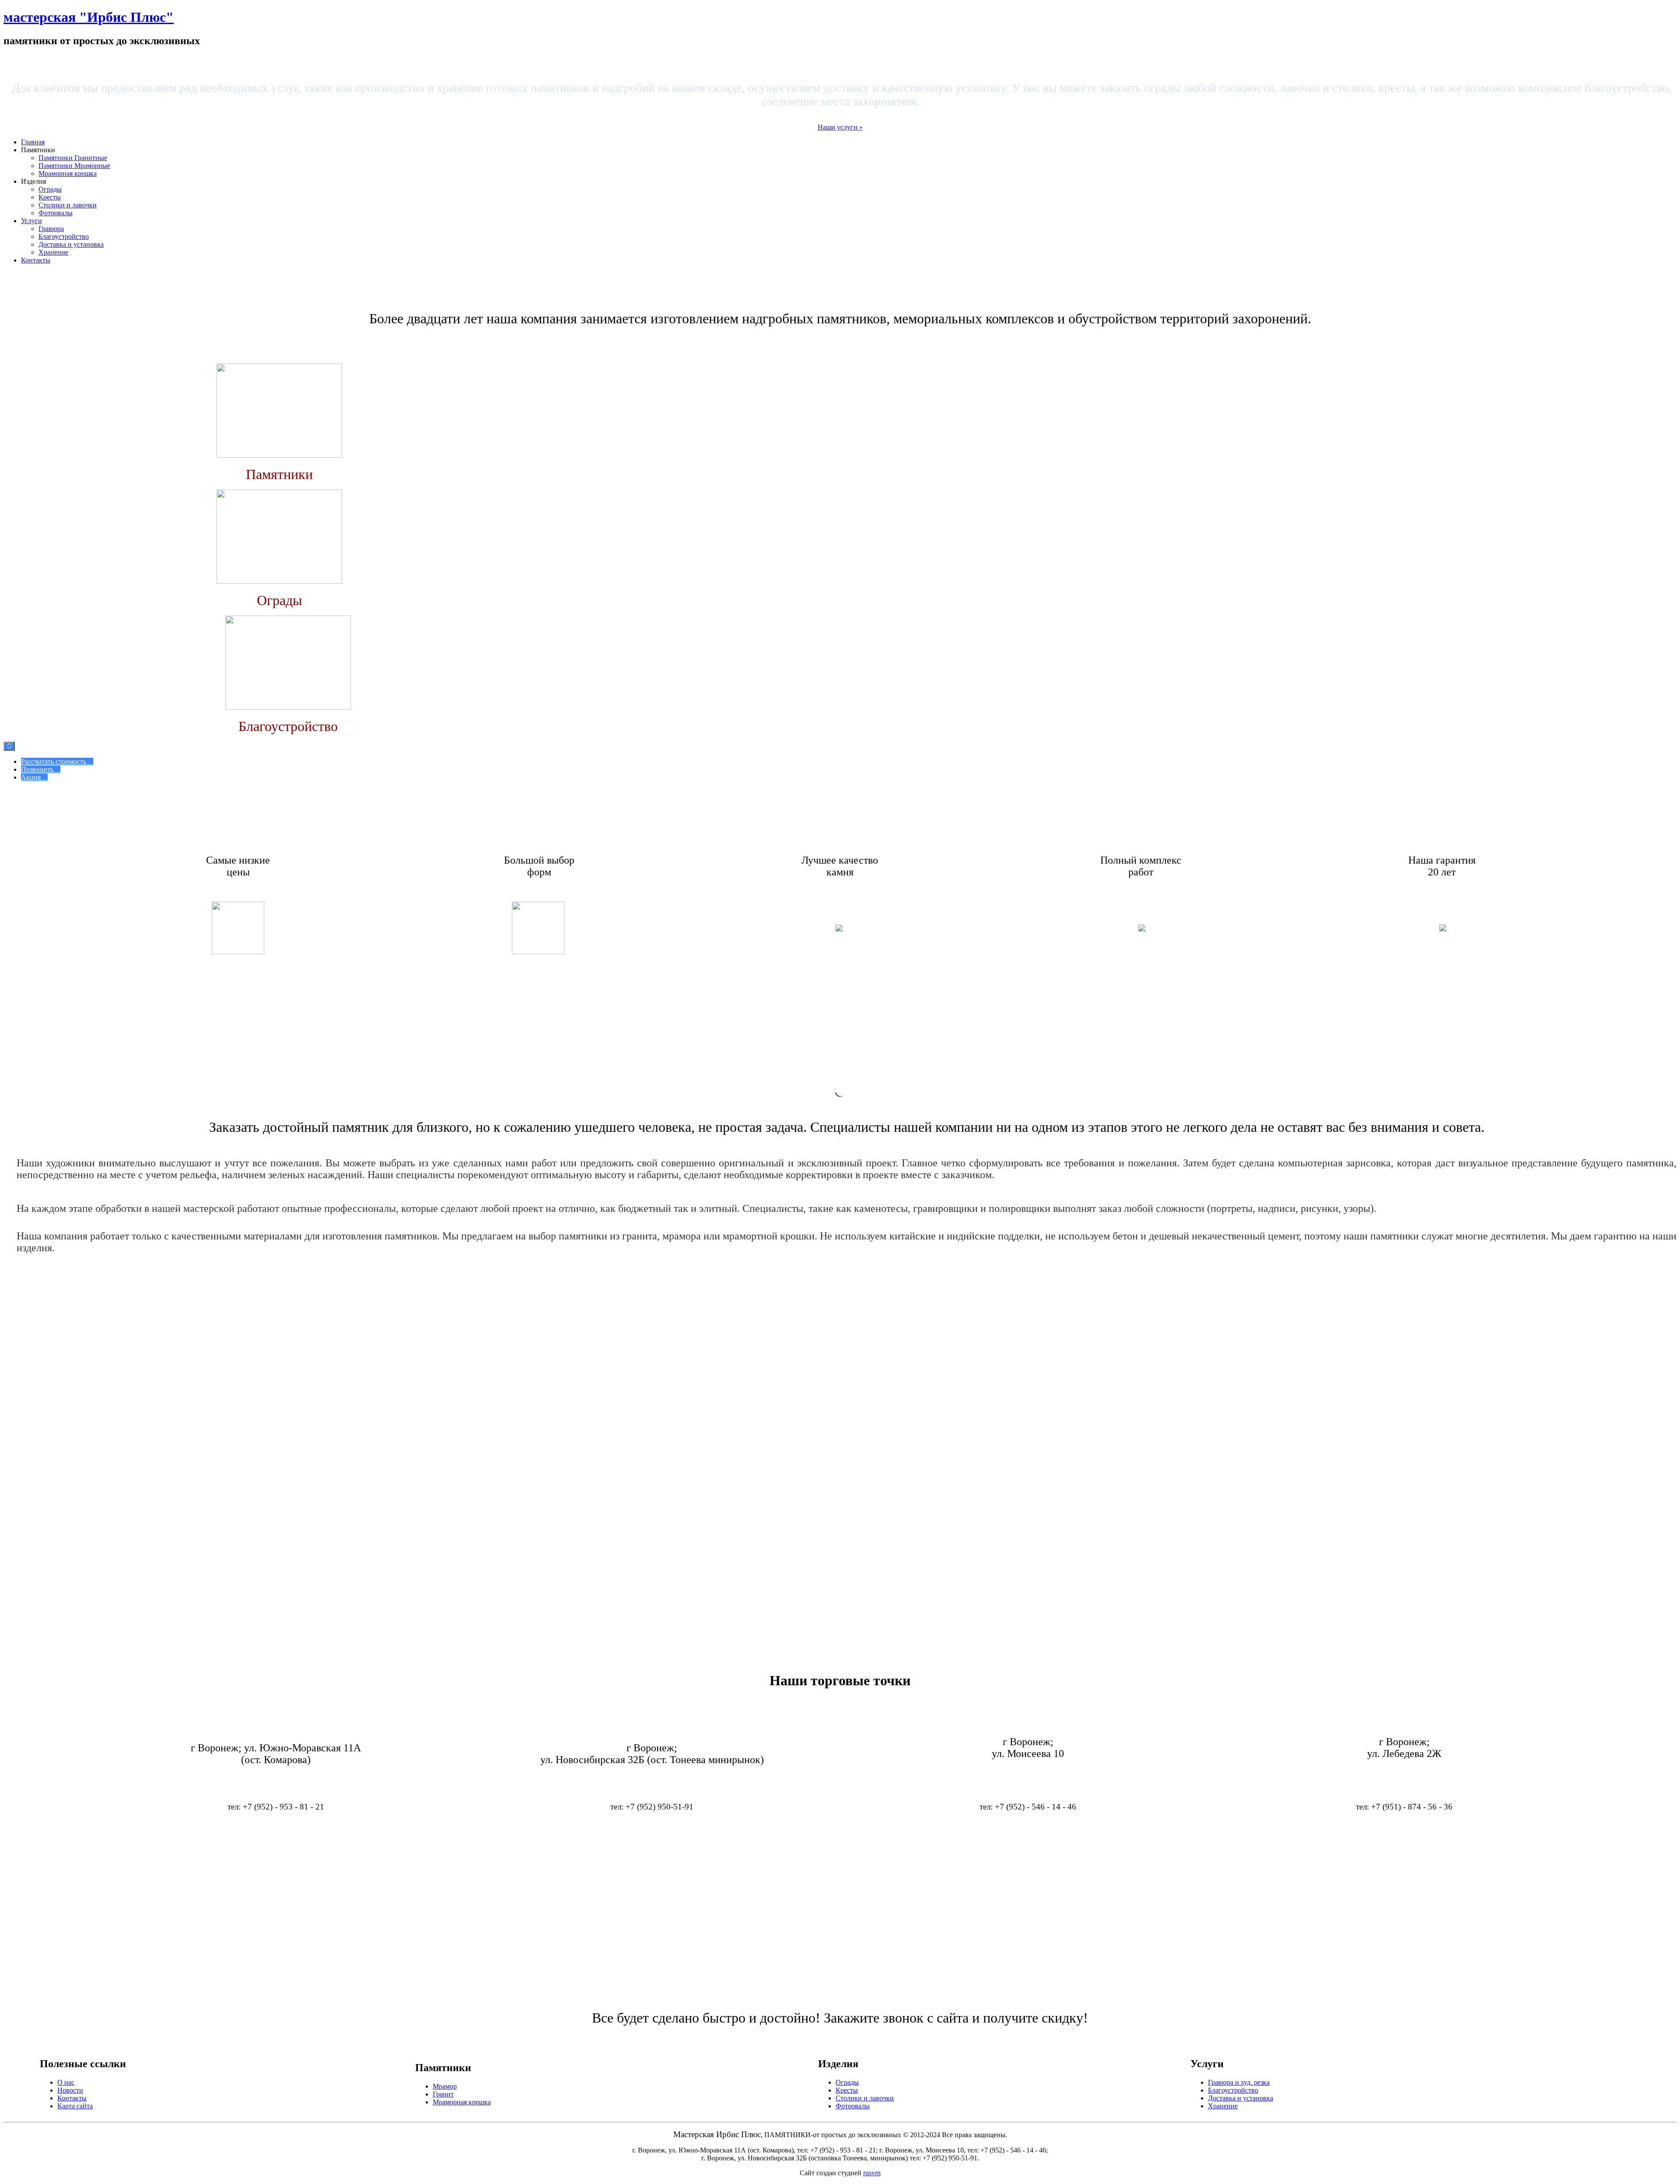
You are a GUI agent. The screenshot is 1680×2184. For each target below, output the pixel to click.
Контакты (36, 260)
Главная (33, 142)
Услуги (31, 221)
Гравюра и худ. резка (1239, 2082)
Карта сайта (75, 2106)
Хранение (53, 252)
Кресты (50, 197)
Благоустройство (64, 236)
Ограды (50, 189)
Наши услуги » (840, 127)
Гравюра (51, 229)
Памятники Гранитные (73, 158)
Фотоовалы (56, 213)
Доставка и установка (71, 244)
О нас (66, 2082)
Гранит (443, 2094)
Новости (70, 2090)
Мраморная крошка (68, 173)
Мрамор (445, 2086)
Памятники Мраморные (74, 166)
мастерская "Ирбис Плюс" (89, 17)
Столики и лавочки (68, 205)
